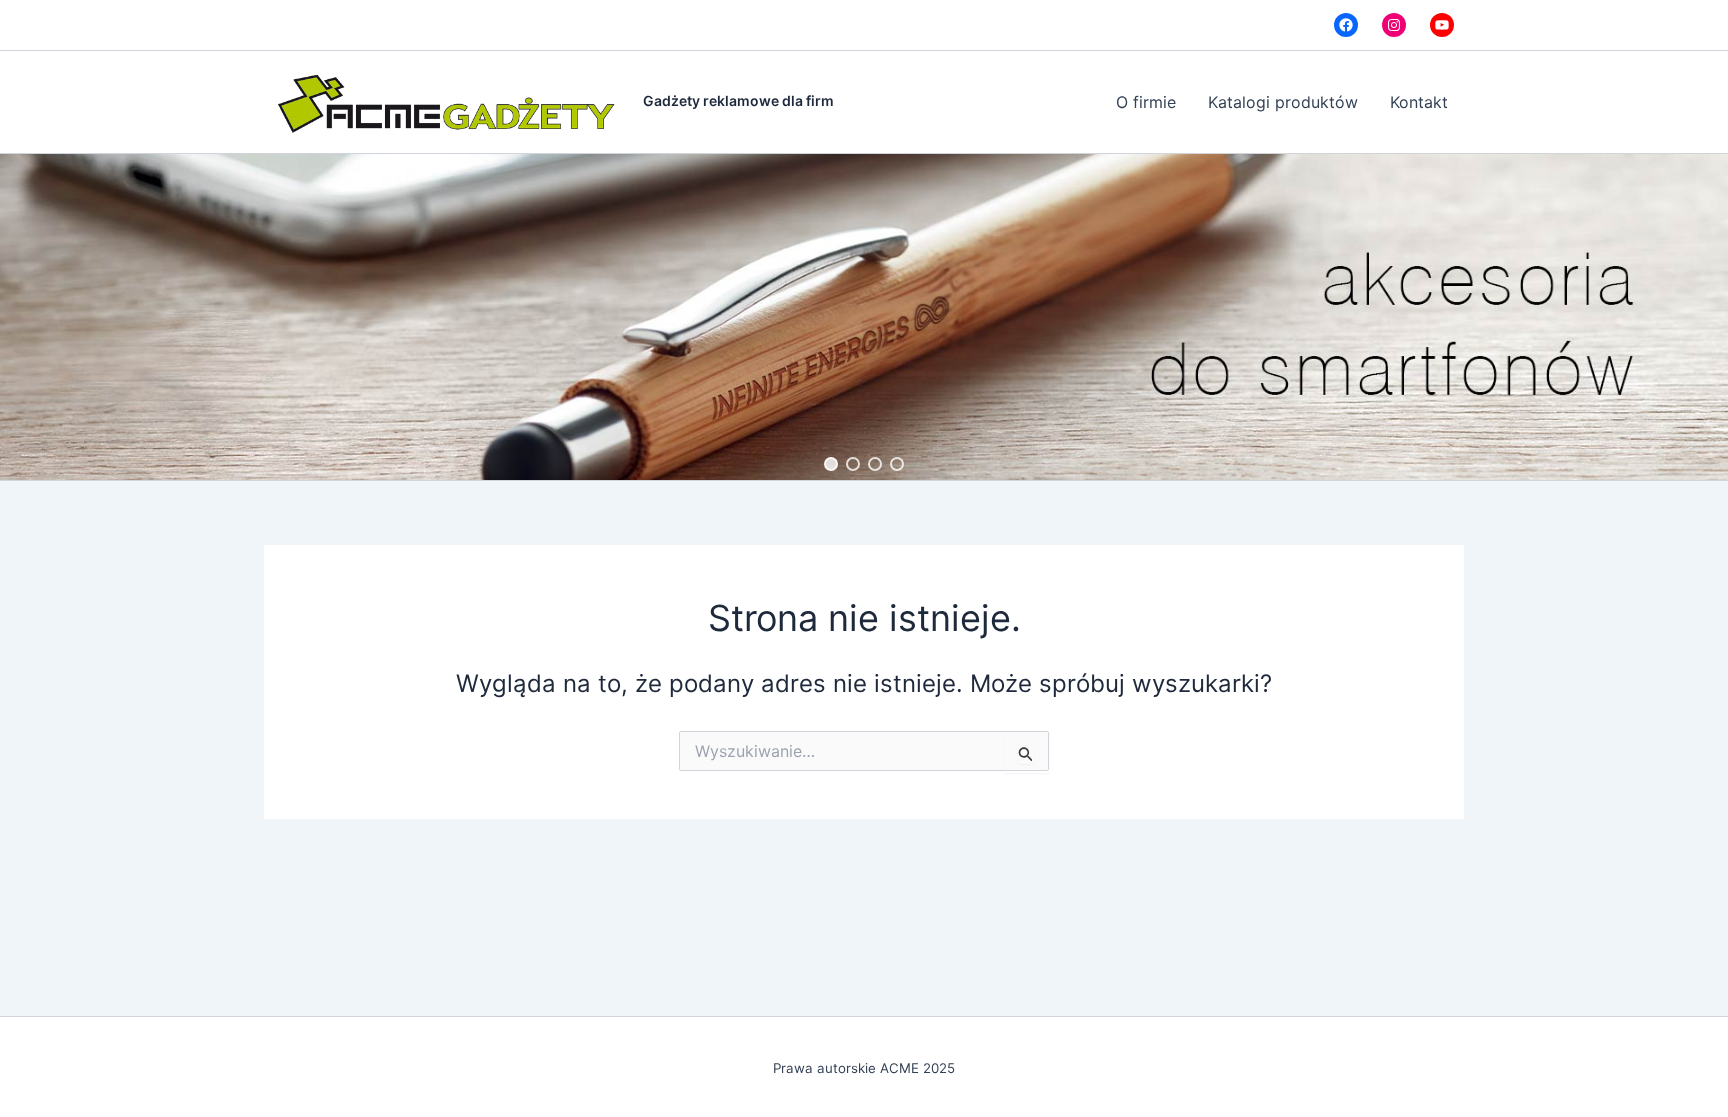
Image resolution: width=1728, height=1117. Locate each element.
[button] (831, 464)
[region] (864, 317)
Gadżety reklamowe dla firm (738, 100)
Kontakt (1419, 102)
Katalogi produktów (1283, 102)
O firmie (1146, 102)
